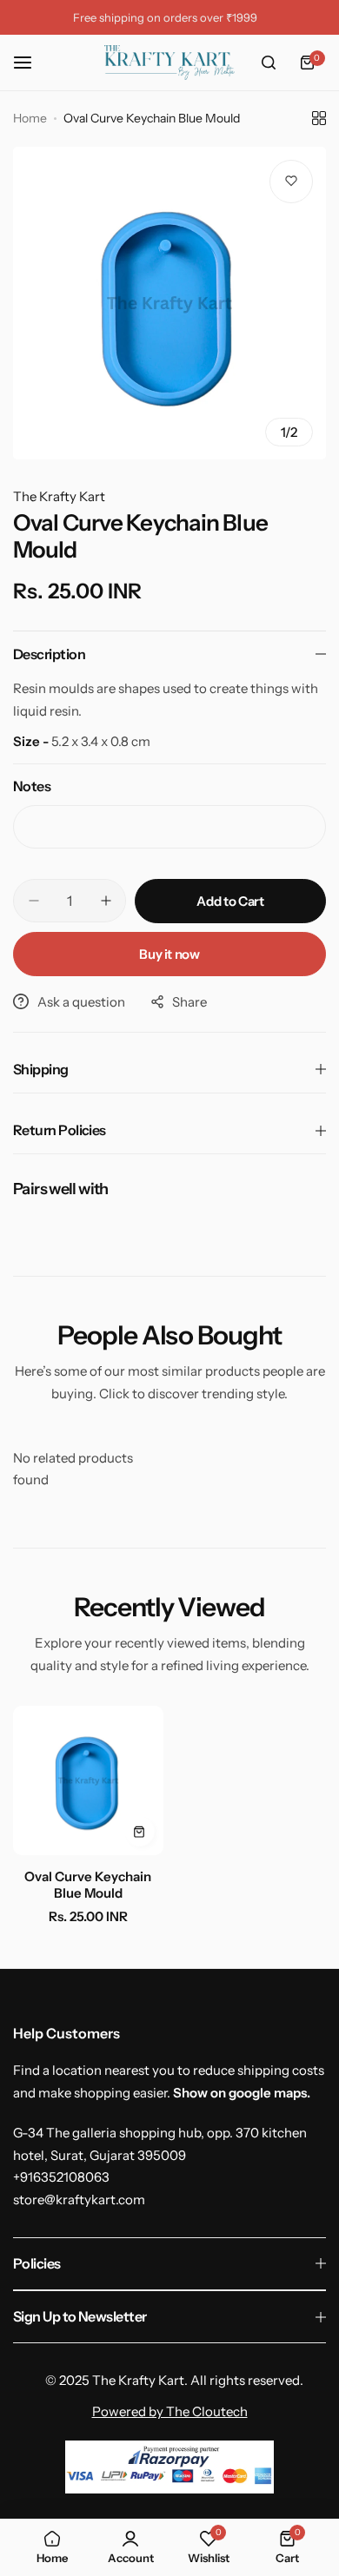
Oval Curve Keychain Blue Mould (88, 1885)
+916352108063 (61, 2177)
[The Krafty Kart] (169, 63)
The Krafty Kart (59, 496)
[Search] (269, 63)
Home (30, 118)
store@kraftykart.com (79, 2200)
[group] (169, 303)
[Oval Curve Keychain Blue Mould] (88, 1781)
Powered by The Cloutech (170, 2411)
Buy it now (169, 954)
